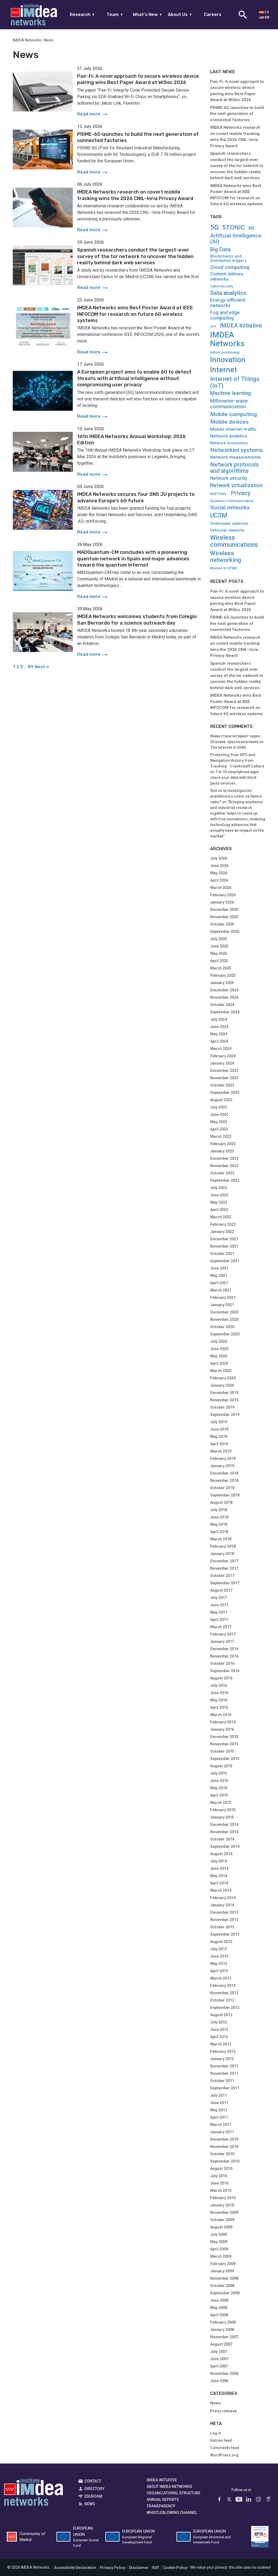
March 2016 (221, 1715)
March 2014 (221, 1890)
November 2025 (224, 917)
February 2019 (223, 1459)
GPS (213, 327)
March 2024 (221, 1049)
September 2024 (225, 1012)
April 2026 (219, 880)
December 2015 (224, 1737)
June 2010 (219, 2183)
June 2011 (219, 2103)
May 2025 (219, 953)
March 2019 (221, 1451)
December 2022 (224, 1158)
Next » (42, 667)
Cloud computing (230, 267)
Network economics (229, 443)
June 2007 (219, 2359)
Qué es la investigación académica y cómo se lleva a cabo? (236, 796)
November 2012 (224, 1993)
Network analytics (229, 436)
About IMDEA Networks (169, 2487)
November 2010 (224, 2147)
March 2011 (221, 2125)
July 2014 (219, 1861)
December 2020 (224, 1312)
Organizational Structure (173, 2493)
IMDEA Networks (227, 339)
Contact (93, 2481)
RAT (156, 2568)
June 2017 (219, 1605)
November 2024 (224, 997)
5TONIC (234, 228)
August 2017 (221, 1590)
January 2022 (222, 1232)
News (215, 2403)
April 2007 (219, 2366)
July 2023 (219, 1107)
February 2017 (223, 1634)
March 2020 (221, 1371)
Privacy (241, 493)
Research (82, 15)
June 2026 (219, 866)
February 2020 (223, 1378)
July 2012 (219, 2022)
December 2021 (224, 1239)
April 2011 (219, 2117)
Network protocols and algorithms (234, 468)
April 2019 (219, 1444)
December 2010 (224, 2139)
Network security (229, 478)
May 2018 (219, 1524)
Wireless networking (226, 557)
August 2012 (221, 2015)
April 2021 (219, 1283)
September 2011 (225, 2088)
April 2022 (219, 1210)
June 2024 (219, 1027)
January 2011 (222, 2132)
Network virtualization (236, 485)
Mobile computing (233, 414)
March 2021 (221, 1290)
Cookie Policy (175, 2568)
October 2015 (222, 1751)
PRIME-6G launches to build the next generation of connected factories (237, 114)
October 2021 (222, 1254)
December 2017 (224, 1561)
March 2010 (221, 2190)
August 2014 (221, 1854)
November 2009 (224, 2212)
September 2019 (225, 1415)
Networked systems (236, 450)
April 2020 (219, 1363)
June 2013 (219, 1956)
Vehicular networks (227, 530)
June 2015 (219, 1781)
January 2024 (222, 1063)
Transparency (161, 2506)
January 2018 (222, 1554)
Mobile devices (229, 422)
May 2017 (219, 1612)
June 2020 (219, 1349)
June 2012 (219, 2029)
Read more (93, 114)
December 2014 (224, 1825)
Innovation (228, 360)
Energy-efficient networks (228, 303)
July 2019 (219, 1422)
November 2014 (224, 1832)
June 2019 (219, 1429)
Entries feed (221, 2440)
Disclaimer (139, 2568)
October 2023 (222, 1085)
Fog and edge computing (225, 315)
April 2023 (219, 1129)
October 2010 (222, 2154)
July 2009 (219, 2234)
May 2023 (219, 1122)
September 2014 (225, 1846)
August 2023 (221, 1100)
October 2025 (222, 924)
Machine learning (230, 393)
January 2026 (222, 902)
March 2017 (221, 1627)
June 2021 (219, 1268)
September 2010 (225, 2161)
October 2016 (222, 1663)
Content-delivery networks (227, 277)
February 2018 (223, 1546)
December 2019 (224, 1393)
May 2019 (219, 1437)
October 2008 (222, 2286)
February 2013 (223, 1986)
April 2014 (219, 1883)
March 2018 (221, 1539)
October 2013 (222, 1927)
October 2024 (222, 1005)
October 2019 (222, 1407)
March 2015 (221, 1803)
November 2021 (224, 1246)
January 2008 (222, 2330)
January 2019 (222, 1466)
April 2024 (219, 1041)
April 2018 (219, 1532)
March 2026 (221, 888)
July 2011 (219, 2095)
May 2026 (219, 873)
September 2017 (225, 1583)
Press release (224, 2411)
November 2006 (224, 2373)
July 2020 (219, 1341)
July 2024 (219, 1019)
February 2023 (223, 1144)
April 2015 (219, 1795)
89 (31, 667)
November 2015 (224, 1744)
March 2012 (221, 2044)
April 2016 (219, 1707)
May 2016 (219, 1700)
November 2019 (224, 1400)
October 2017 (222, 1576)
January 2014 (222, 1905)
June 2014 (219, 1868)
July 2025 (219, 939)
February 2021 (223, 1297)
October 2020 (222, 1327)
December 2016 (224, 1649)
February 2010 (223, 2198)
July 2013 (219, 1949)
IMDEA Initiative (241, 326)
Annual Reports (163, 2500)
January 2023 (222, 1151)
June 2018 (219, 1517)
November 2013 (224, 1920)
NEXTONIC (219, 494)
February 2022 (223, 1224)
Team (115, 15)
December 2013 (224, 1912)
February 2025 (223, 975)
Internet (224, 370)
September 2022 (225, 1180)
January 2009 (222, 2271)
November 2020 (224, 1319)
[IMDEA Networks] (34, 15)
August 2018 (221, 1502)
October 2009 (222, 2220)
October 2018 (222, 1488)
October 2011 (222, 2081)
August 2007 (221, 2344)
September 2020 (225, 1334)
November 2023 (224, 1078)
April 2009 (219, 2249)
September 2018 (225, 1495)
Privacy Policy (113, 2568)
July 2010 (219, 2176)
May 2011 (219, 2110)
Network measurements (236, 457)
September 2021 (225, 1261)
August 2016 (221, 1678)
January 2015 (222, 1817)
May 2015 (219, 1788)
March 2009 (221, 2256)
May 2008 (219, 2308)
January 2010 (222, 2205)
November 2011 (224, 2073)
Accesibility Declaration (75, 2568)
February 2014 (223, 1898)
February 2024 (223, 1056)
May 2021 (219, 1276)
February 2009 (223, 2264)
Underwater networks (229, 524)
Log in (216, 2433)
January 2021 (222, 1305)
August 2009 (221, 2227)
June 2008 (219, 2300)
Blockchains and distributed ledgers (228, 258)
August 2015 (221, 1766)
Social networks (230, 508)
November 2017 (224, 1568)
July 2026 (219, 858)
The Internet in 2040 (228, 747)
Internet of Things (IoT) (235, 382)
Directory (94, 2489)
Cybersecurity (222, 286)
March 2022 (221, 1217)
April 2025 (219, 961)
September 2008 (225, 2293)
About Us (180, 15)
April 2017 (219, 1620)
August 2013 (221, 1942)
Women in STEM (223, 568)
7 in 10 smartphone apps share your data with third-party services (235, 778)
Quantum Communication (232, 501)
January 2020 (222, 1385)
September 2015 (225, 1759)
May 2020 (219, 1356)
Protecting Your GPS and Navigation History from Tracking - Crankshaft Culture (237, 760)
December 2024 (224, 990)
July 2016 (219, 1685)
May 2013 (219, 1964)
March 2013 (221, 1978)
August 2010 (221, 2169)
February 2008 (223, 2322)
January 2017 (222, 1642)
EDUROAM (93, 2496)
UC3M (219, 516)
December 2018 (224, 1473)
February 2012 (223, 2051)
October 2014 (222, 1839)
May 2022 (219, 1202)
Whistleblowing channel (172, 2513)
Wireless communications (234, 541)
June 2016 (219, 1693)
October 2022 (222, 1173)
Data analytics (228, 293)
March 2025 (221, 968)
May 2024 (219, 1034)
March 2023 (221, 1136)
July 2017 (219, 1598)
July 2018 (219, 1510)
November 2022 (224, 1166)
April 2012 (219, 2037)
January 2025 (222, 983)
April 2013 (219, 1971)
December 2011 (224, 2066)
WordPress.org (224, 2455)
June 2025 (219, 946)
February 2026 (223, 895)
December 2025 (224, 910)
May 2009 (219, 2242)
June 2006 (219, 2381)
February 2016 (223, 1722)
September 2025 (225, 932)
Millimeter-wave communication (229, 404)
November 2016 (224, 1656)
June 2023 (219, 1114)
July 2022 (219, 1188)
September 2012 (225, 2008)
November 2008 (224, 2278)
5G (214, 227)
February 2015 (223, 1810)
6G (251, 228)
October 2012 (222, 2000)
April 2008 (219, 2315)
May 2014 (219, 1876)
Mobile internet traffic (233, 429)
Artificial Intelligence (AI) (236, 239)
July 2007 (219, 2352)
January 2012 (222, 2059)
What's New (148, 15)
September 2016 (225, 1671)
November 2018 (224, 1480)
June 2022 (219, 1195)
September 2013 (225, 1934)
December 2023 (224, 1071)
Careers (213, 15)
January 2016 (222, 1729)
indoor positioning (225, 352)
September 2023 (225, 1093)
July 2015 (219, 1773)
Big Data (220, 249)
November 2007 (224, 2337)
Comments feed (225, 2448)
